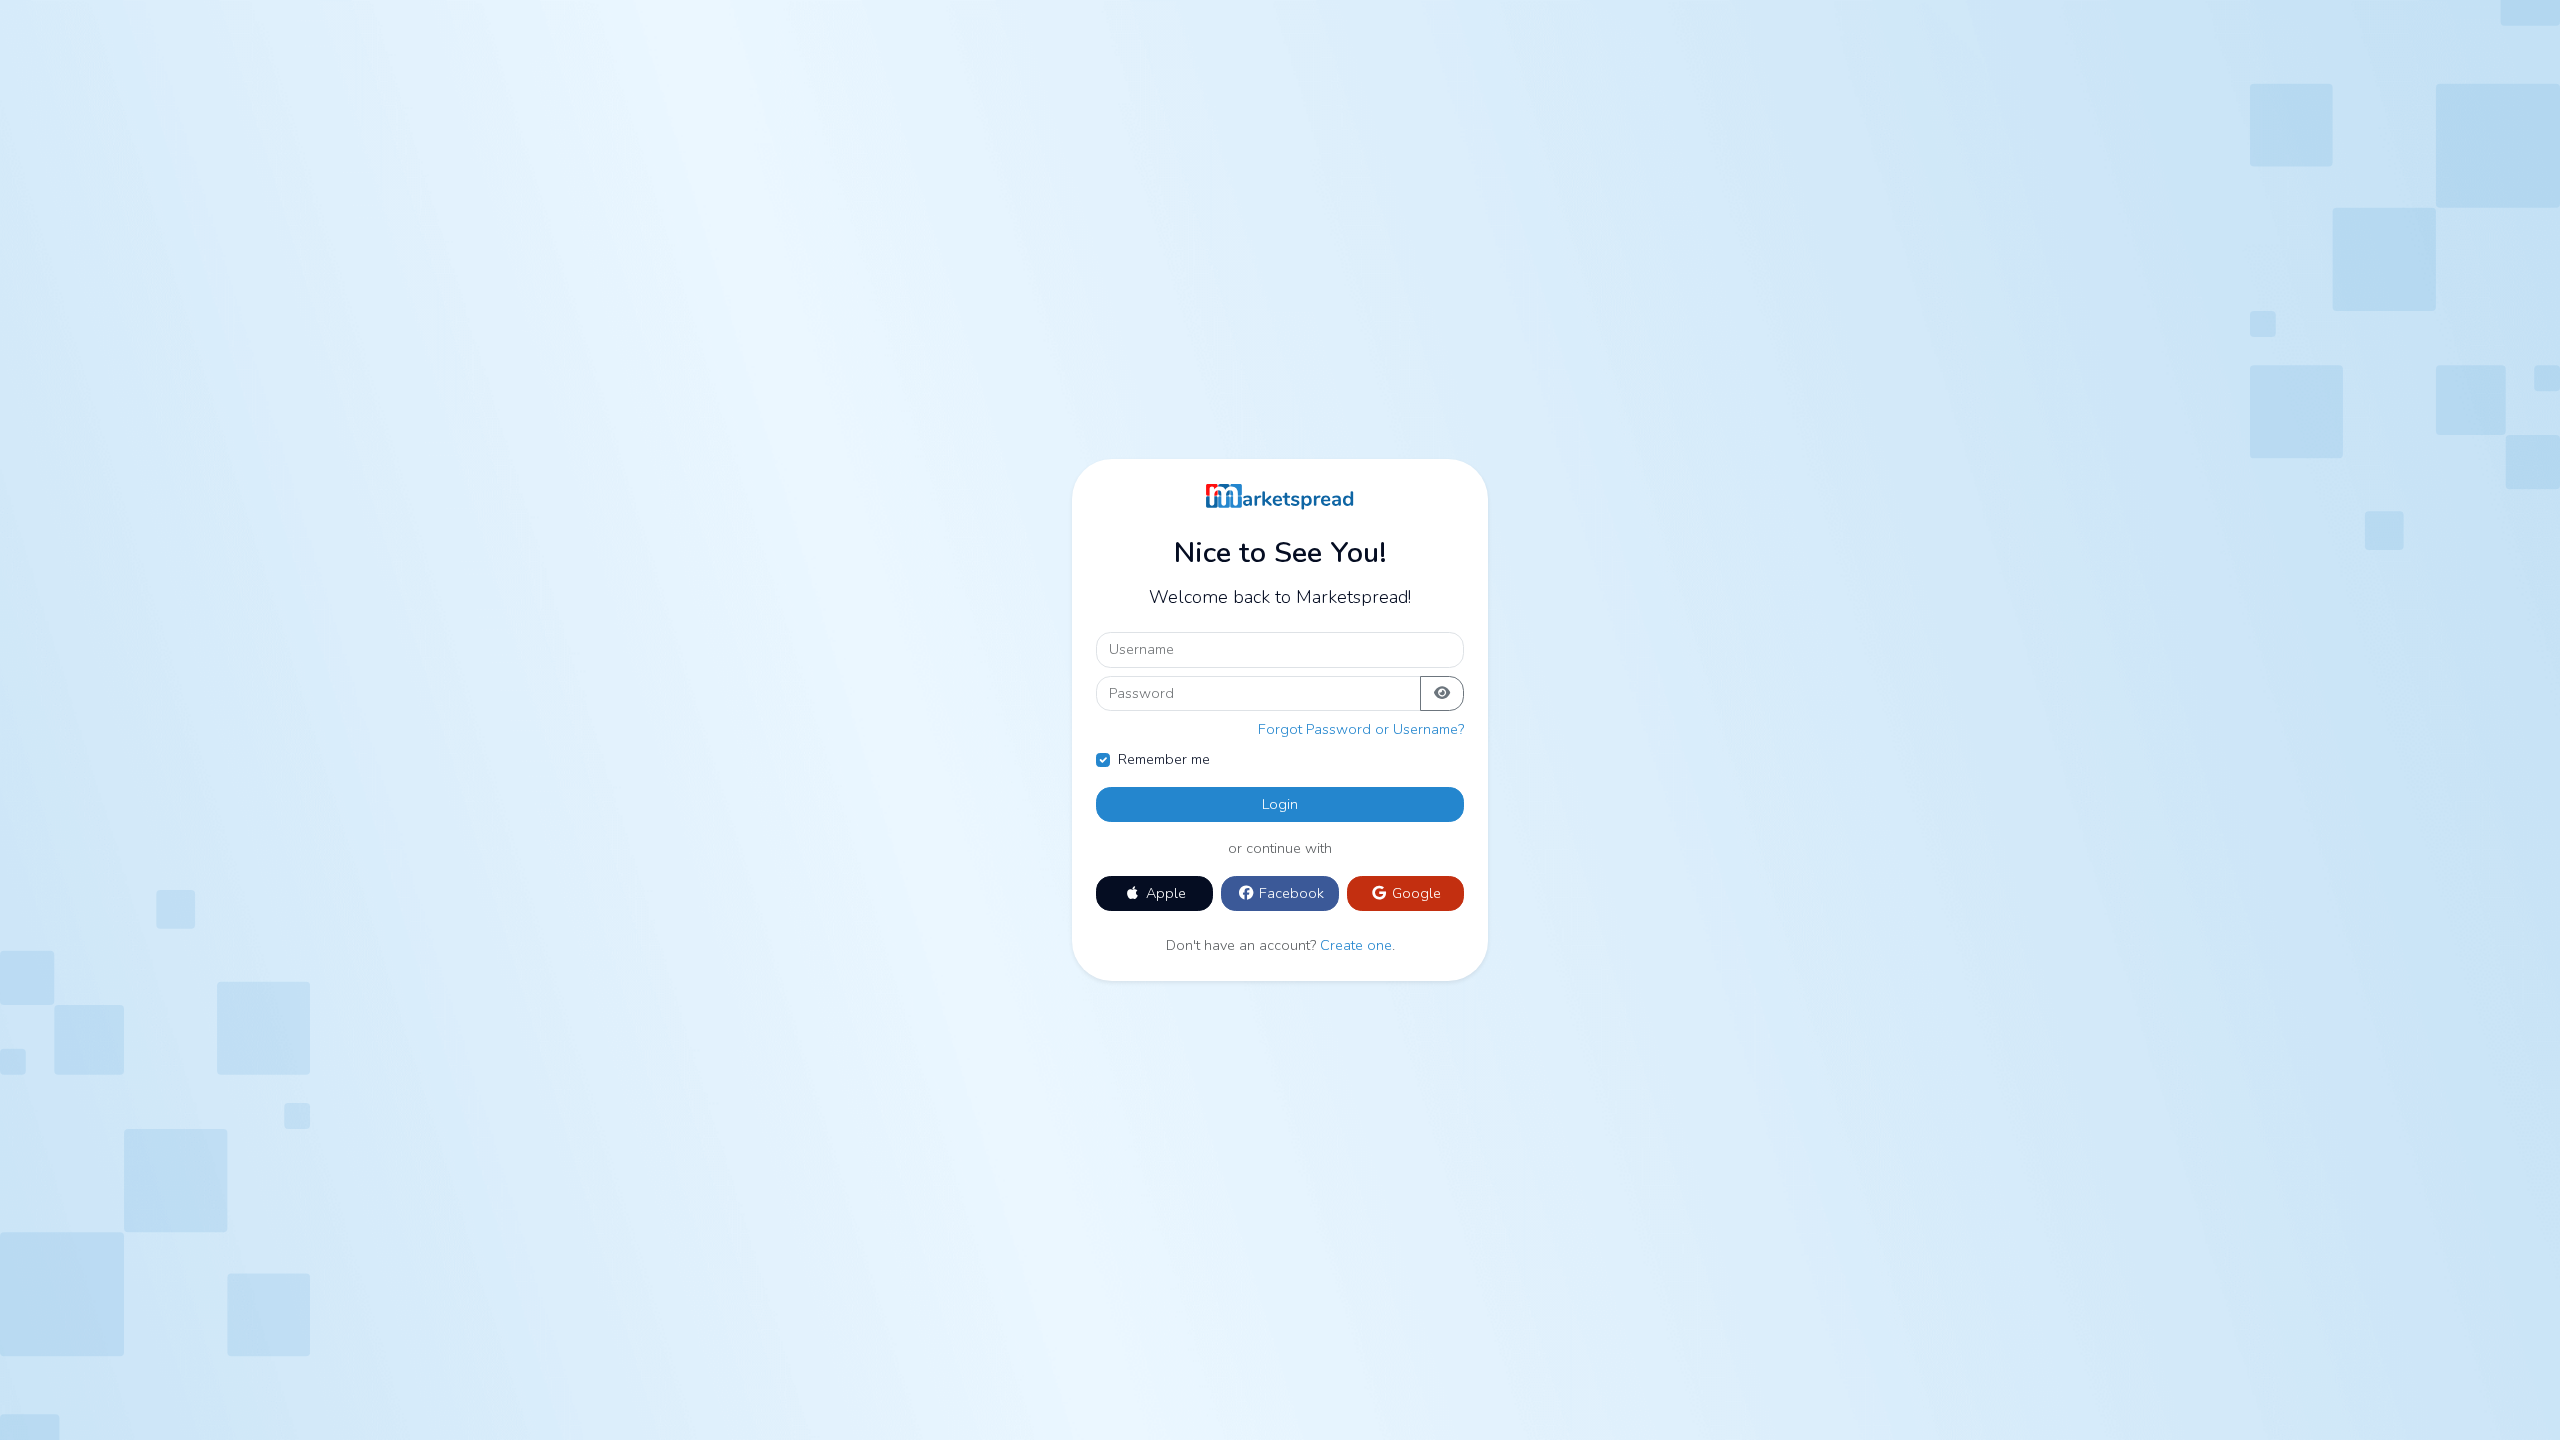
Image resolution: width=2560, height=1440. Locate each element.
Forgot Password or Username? (1361, 729)
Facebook (1289, 893)
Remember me (1164, 759)
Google (1414, 893)
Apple (1164, 893)
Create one (1356, 945)
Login (1280, 804)
